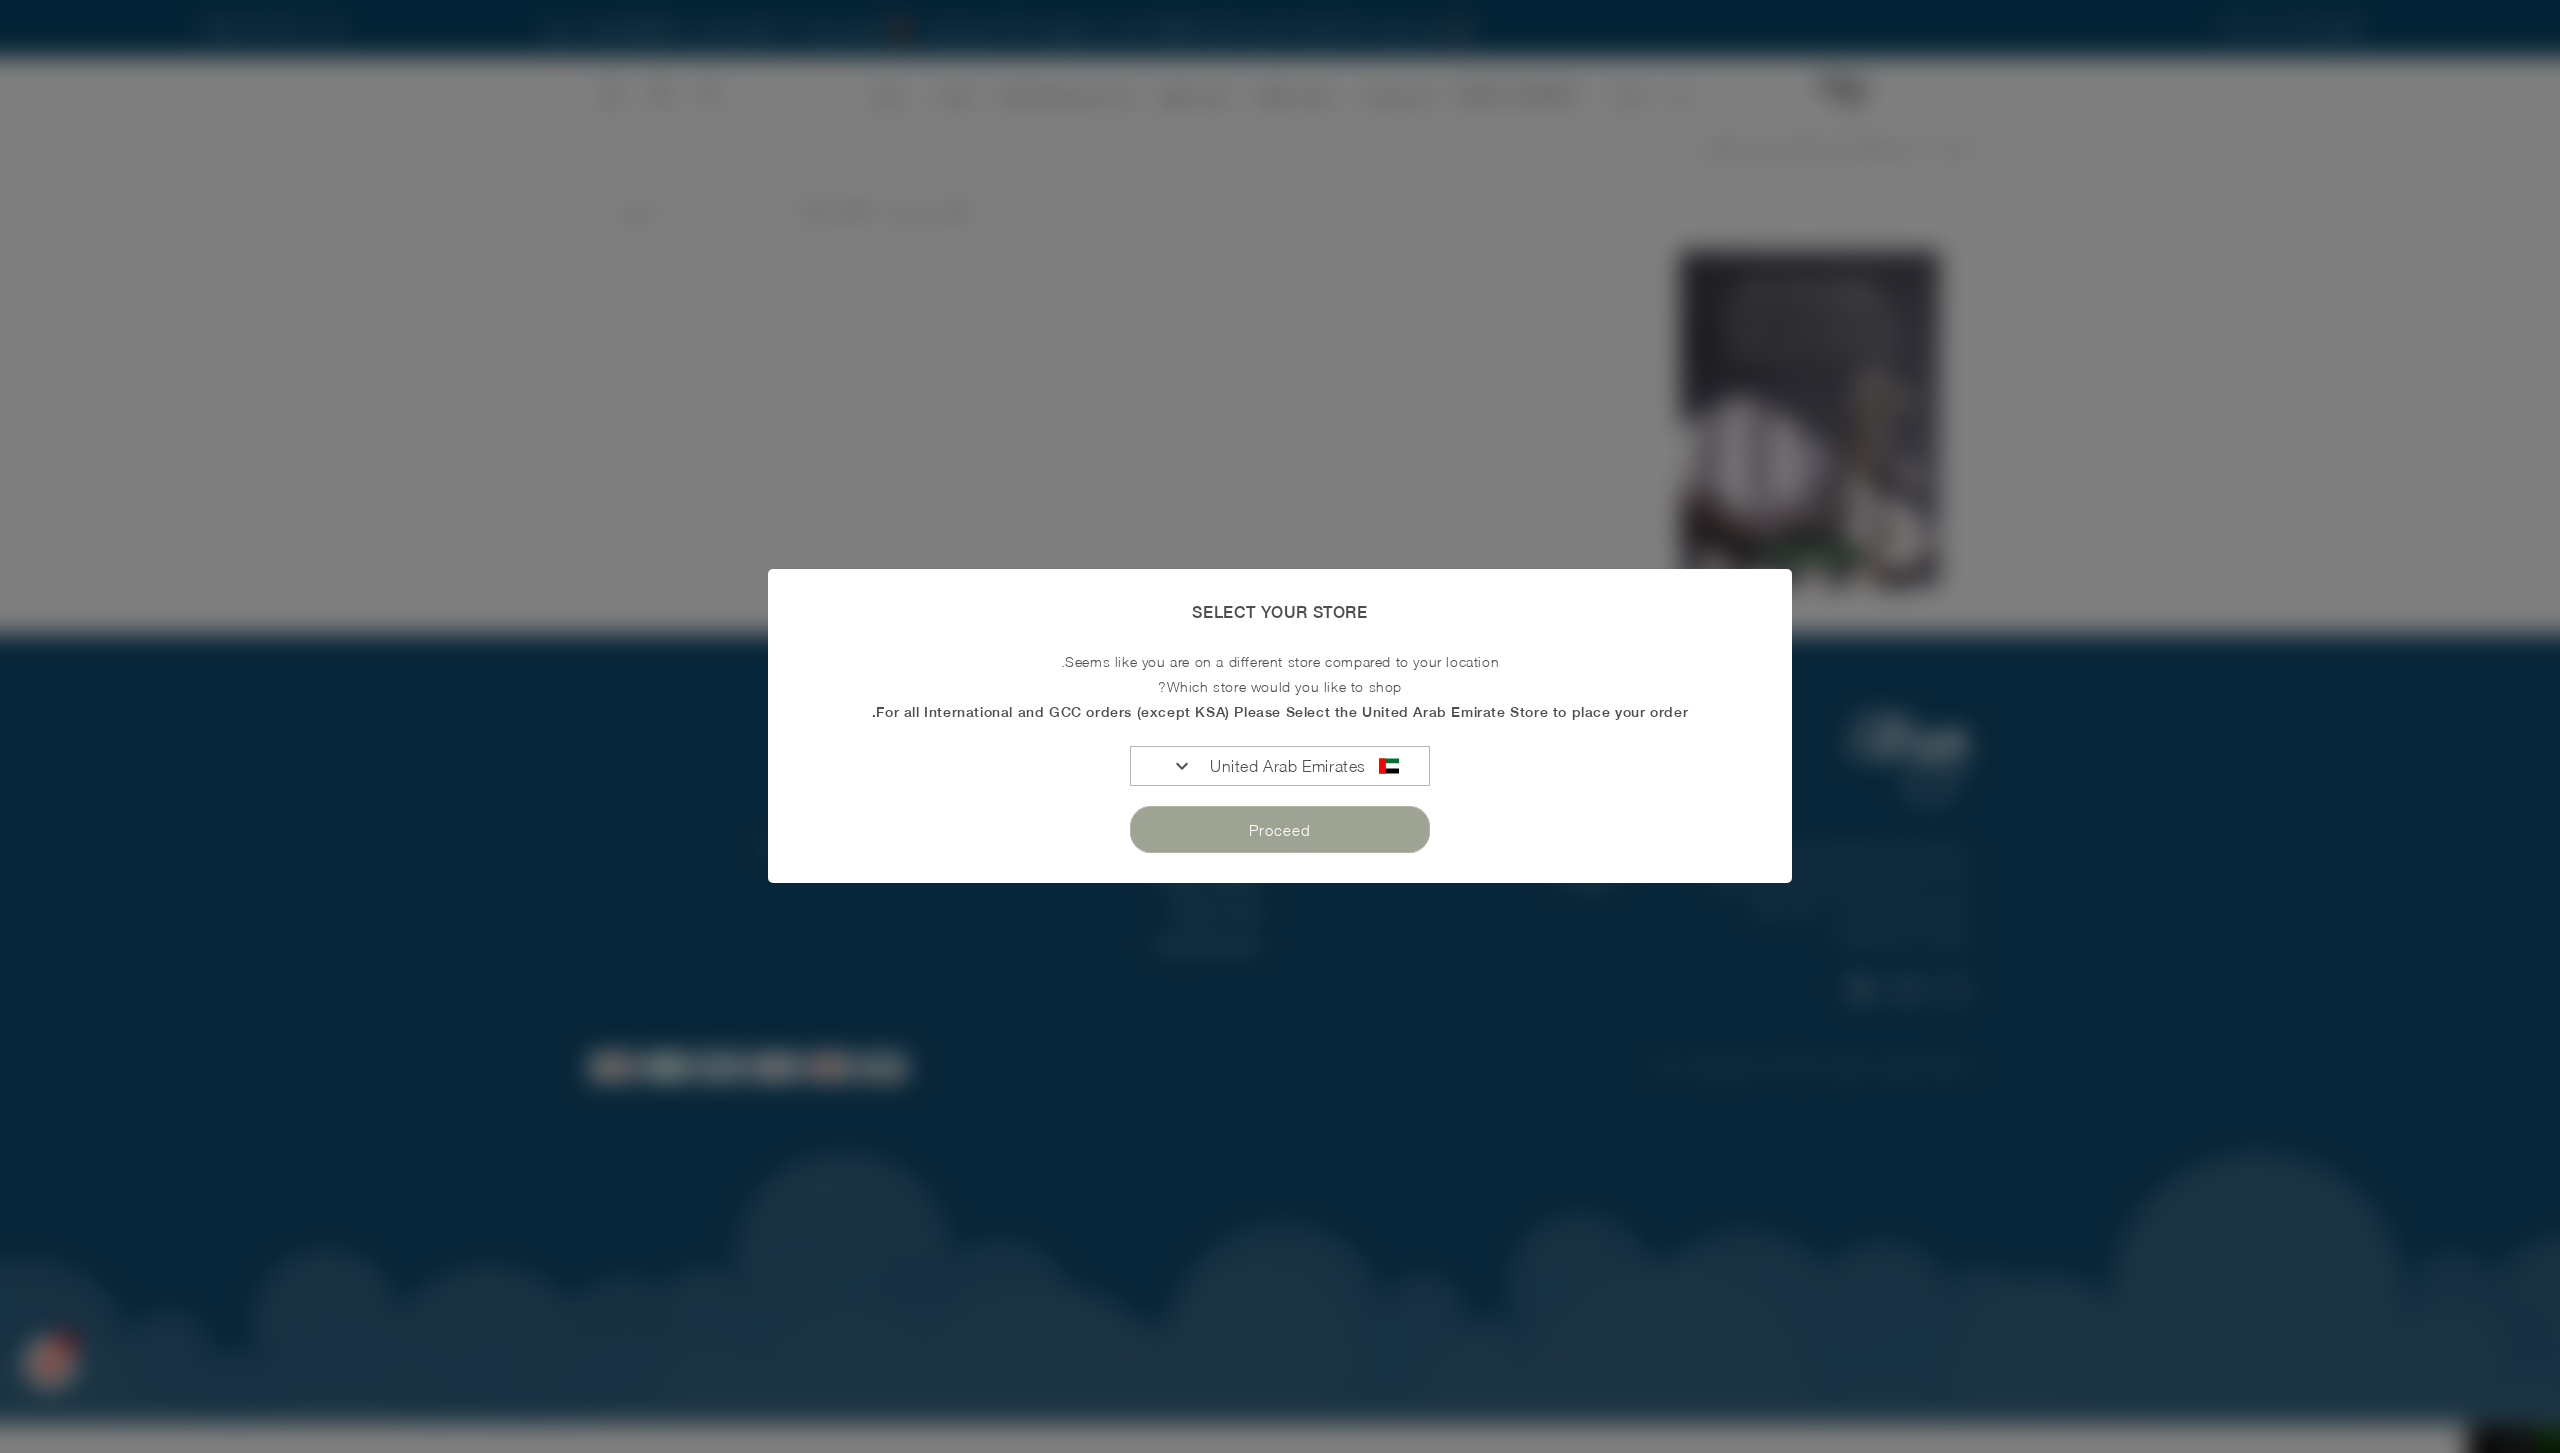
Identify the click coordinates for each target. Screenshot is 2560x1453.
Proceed (1280, 830)
